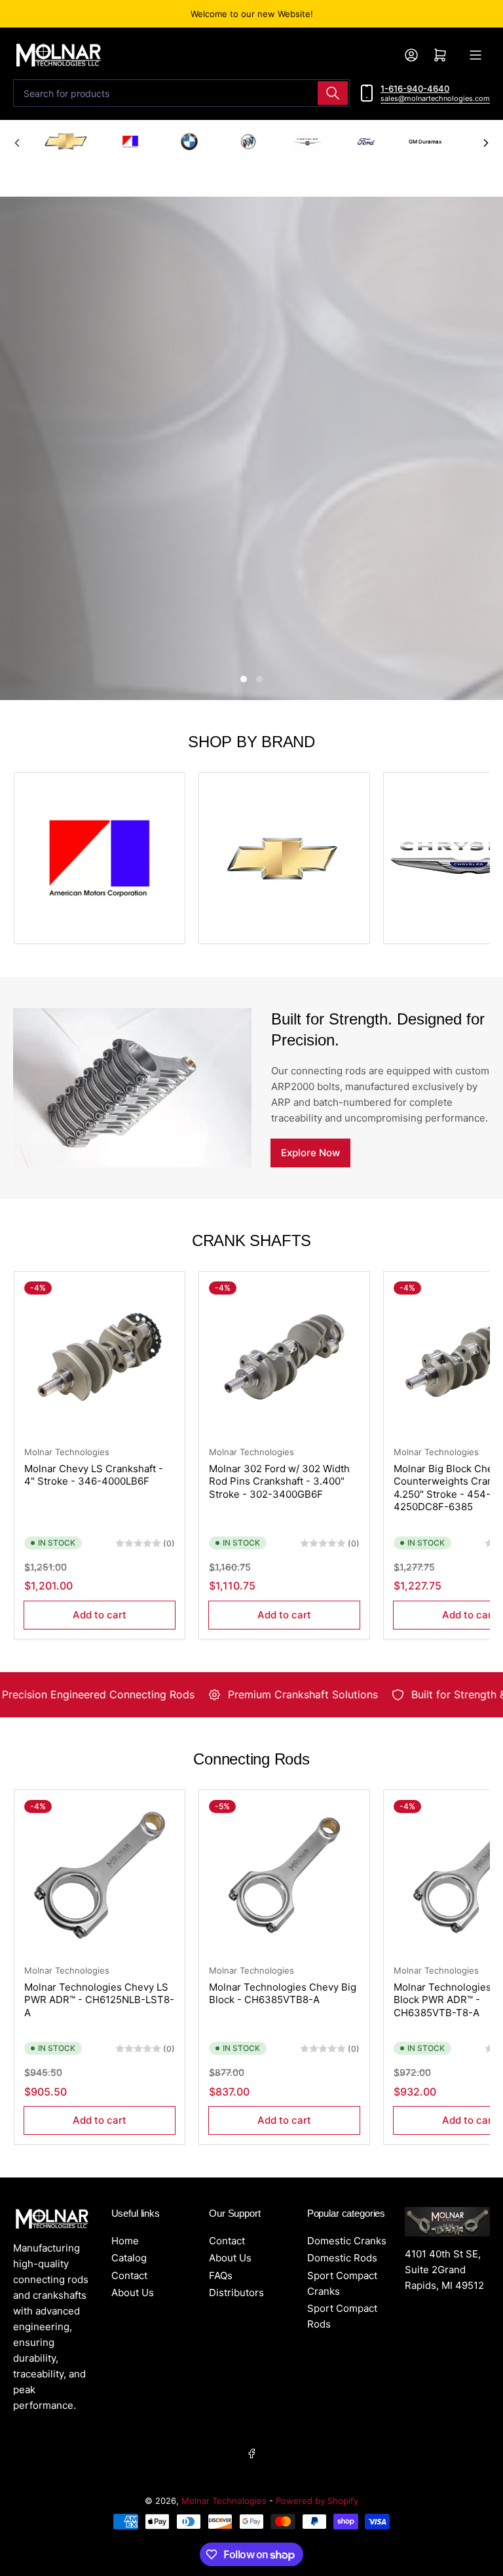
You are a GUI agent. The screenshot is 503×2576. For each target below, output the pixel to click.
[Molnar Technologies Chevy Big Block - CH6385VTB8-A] (284, 1875)
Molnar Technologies (67, 1452)
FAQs (221, 2275)
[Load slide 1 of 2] (244, 679)
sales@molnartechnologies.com (435, 98)
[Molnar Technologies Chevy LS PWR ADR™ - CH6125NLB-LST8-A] (100, 1875)
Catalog (129, 2258)
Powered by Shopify (317, 2501)
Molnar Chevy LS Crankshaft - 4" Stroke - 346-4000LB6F (94, 1475)
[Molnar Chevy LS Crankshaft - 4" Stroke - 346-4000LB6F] (100, 1357)
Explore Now (310, 1153)
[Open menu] (475, 55)
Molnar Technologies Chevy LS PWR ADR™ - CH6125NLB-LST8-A (99, 2000)
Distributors (236, 2293)
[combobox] (181, 93)
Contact (129, 2275)
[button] (66, 142)
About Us (133, 2293)
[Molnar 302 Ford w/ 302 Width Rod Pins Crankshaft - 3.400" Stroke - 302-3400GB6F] (284, 1357)
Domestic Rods (342, 2258)
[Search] (333, 93)
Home (125, 2241)
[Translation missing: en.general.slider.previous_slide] (17, 143)
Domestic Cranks (347, 2241)
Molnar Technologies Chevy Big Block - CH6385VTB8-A (283, 1994)
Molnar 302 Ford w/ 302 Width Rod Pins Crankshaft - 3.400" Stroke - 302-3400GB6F (279, 1481)
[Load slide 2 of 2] (259, 679)
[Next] (486, 143)
